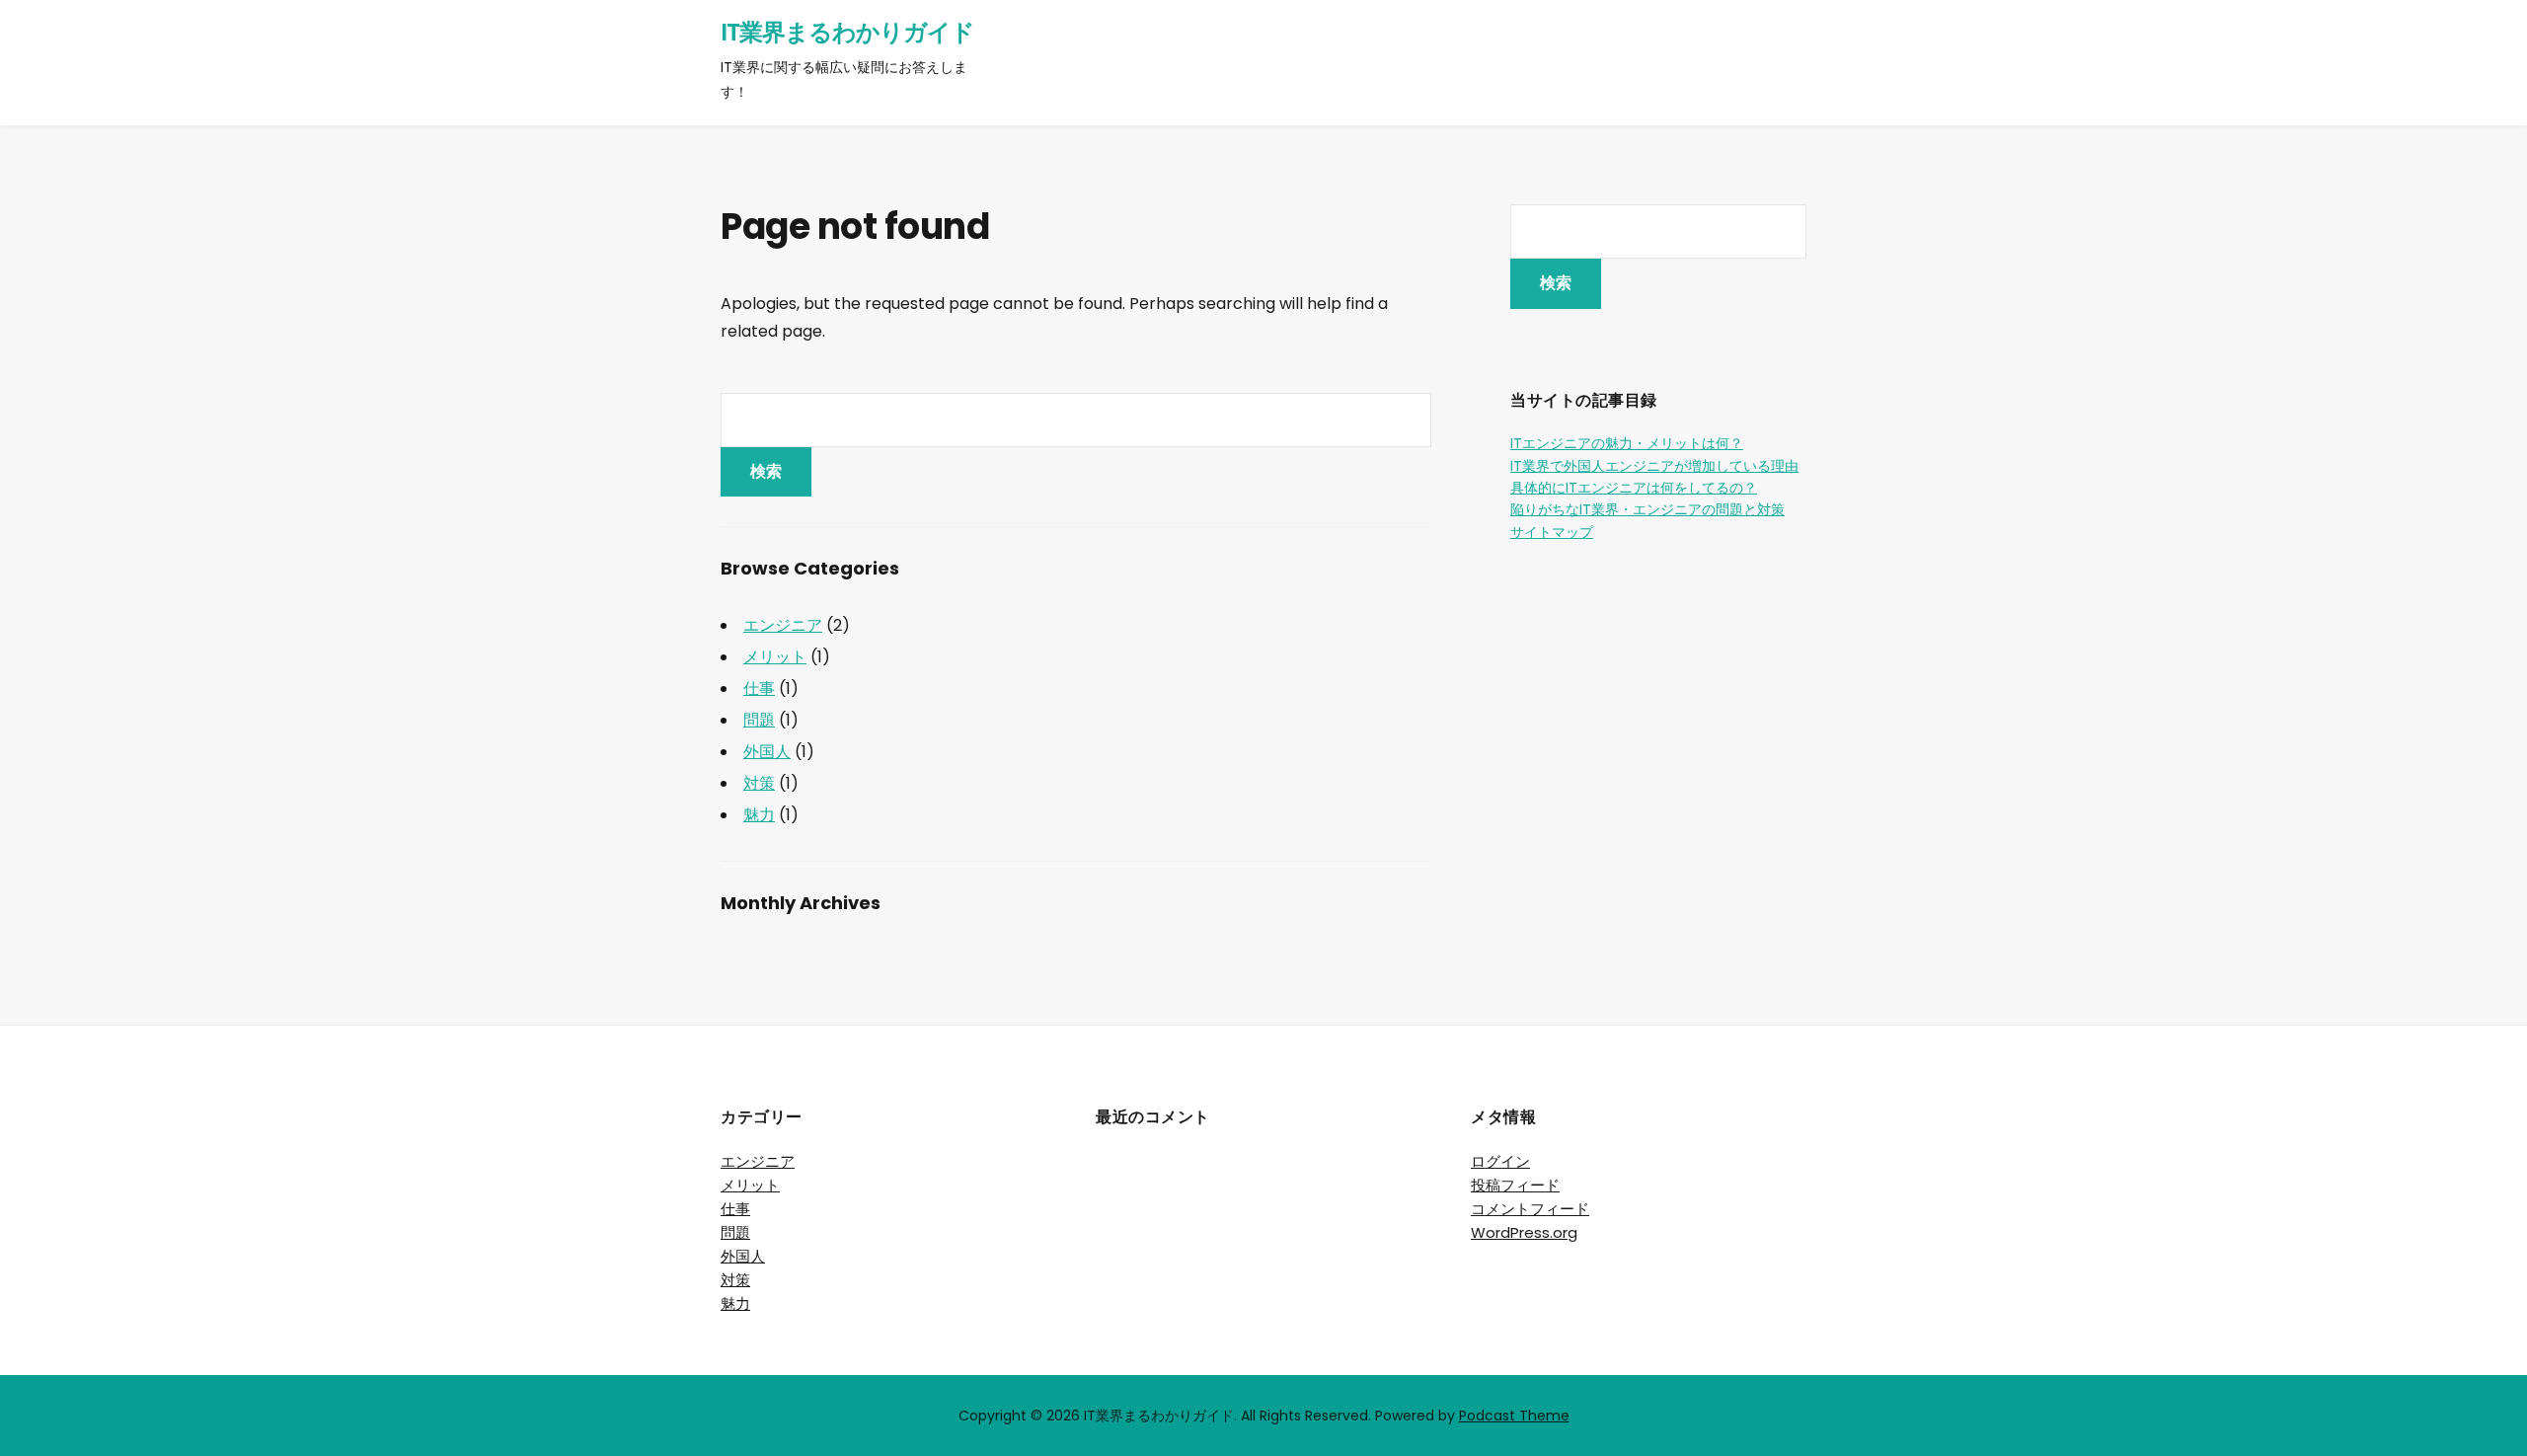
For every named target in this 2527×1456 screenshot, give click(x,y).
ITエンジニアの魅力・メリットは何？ (1627, 443)
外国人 (767, 752)
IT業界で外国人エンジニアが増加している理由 (1654, 466)
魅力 (759, 815)
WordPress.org (1524, 1232)
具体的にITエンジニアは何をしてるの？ (1634, 488)
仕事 (759, 689)
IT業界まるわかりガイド (847, 32)
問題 (759, 720)
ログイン (1500, 1161)
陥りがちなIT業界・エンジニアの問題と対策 (1647, 509)
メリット (775, 657)
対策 (759, 783)
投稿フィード (1515, 1185)
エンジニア (783, 625)
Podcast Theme (1514, 1416)
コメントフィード (1530, 1209)
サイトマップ (1552, 532)
